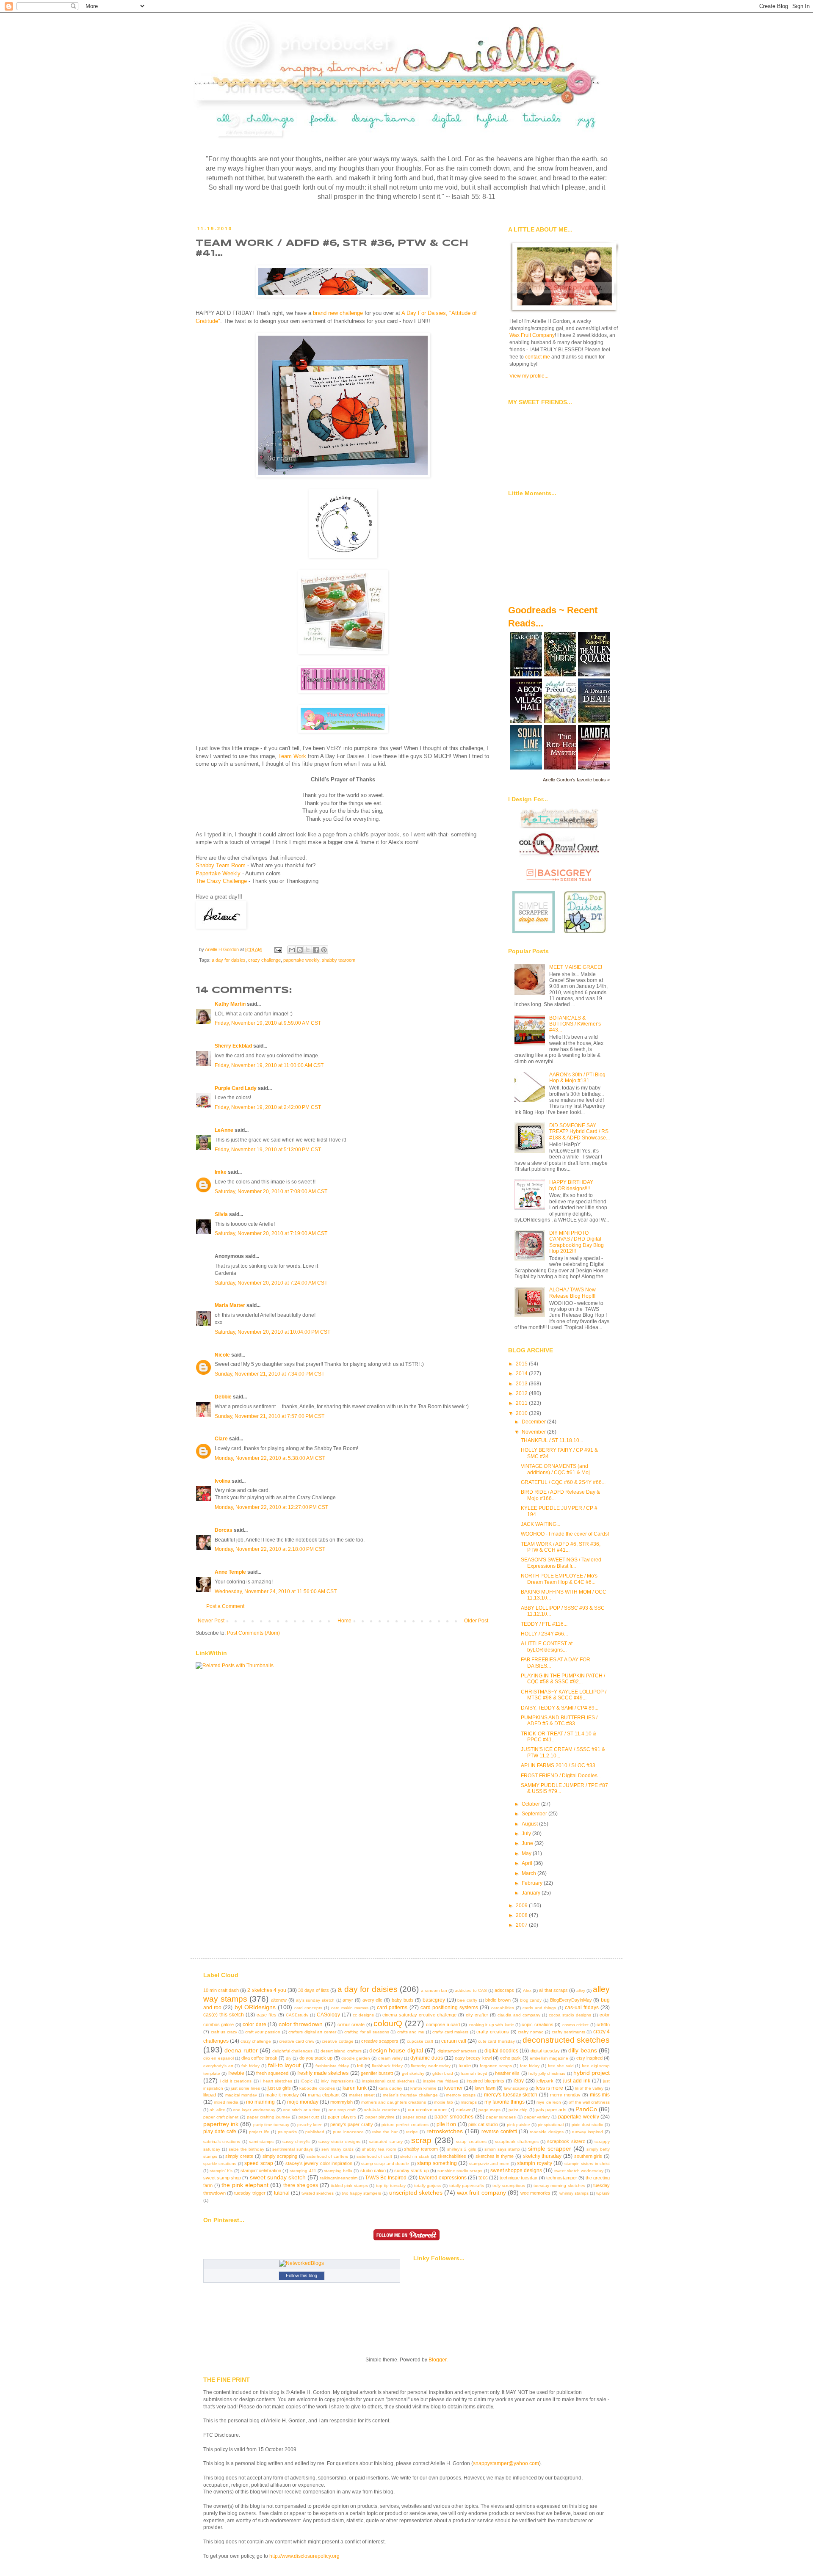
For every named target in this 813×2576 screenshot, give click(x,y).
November (534, 1432)
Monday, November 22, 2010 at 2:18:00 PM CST (270, 1549)
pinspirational (551, 2125)
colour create (351, 2024)
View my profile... (529, 376)
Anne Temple (230, 1572)
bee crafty (467, 2000)
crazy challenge (264, 960)
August (530, 1824)
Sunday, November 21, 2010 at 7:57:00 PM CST (270, 1416)
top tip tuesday (391, 2186)
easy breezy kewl (473, 2058)
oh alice (217, 2110)
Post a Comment (225, 1606)
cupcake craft (420, 2041)
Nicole (222, 1355)
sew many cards (337, 2149)
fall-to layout (285, 2065)
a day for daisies (229, 960)
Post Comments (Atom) (253, 1633)
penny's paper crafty (351, 2124)
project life (259, 2132)
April (528, 1863)
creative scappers (380, 2041)
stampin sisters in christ (587, 2164)
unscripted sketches (416, 2193)
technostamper (562, 2178)
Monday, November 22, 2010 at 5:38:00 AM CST (270, 1458)
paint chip (518, 2110)
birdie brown (498, 2000)
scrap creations (471, 2142)
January (532, 1893)
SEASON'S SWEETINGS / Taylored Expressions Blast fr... (561, 1563)
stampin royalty (534, 2163)
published (315, 2132)
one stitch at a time (302, 2110)
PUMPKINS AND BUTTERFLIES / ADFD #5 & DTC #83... (559, 1721)
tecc (483, 2178)
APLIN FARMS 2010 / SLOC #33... (560, 1765)
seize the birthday (246, 2149)
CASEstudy (297, 2015)
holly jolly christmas (547, 2073)
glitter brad (443, 2073)
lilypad (210, 2095)
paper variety (537, 2117)
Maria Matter (230, 1305)
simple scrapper (550, 2149)
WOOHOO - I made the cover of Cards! (565, 1534)
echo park (510, 2058)
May (527, 1853)
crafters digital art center (312, 2032)
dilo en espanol (218, 2058)
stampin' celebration (261, 2171)
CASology (328, 2015)
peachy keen (310, 2125)
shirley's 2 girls (462, 2149)
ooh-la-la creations (382, 2110)
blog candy (531, 2000)
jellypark (545, 2081)
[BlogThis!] (300, 950)
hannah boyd (474, 2073)
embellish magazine (549, 2058)
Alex (527, 1990)
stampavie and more (489, 2164)
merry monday (565, 2095)
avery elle (373, 2000)
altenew (279, 2000)
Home (344, 1621)
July (527, 1834)
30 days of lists (314, 1990)
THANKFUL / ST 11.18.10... (552, 1440)
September (535, 1814)
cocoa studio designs (570, 2015)
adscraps (504, 1990)
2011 (522, 1403)
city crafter (477, 2015)
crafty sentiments (568, 2032)
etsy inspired (589, 2058)
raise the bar (385, 2132)
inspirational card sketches (388, 2081)
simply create (239, 2156)
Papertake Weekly (218, 873)
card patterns (392, 2008)
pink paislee (518, 2125)
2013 (522, 1384)
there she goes (301, 2185)
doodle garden (356, 2058)
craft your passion (263, 2032)
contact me (538, 357)
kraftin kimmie (423, 2088)
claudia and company (519, 2015)
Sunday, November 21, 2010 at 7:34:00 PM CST (270, 1374)
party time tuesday (271, 2125)
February (533, 1883)
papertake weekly (301, 960)
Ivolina (223, 1481)
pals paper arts (551, 2110)
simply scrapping (280, 2156)
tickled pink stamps (349, 2186)
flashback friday (387, 2066)
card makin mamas (350, 2008)
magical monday (241, 2095)
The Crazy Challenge (221, 881)
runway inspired (588, 2132)
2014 (522, 1373)
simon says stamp (502, 2149)
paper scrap (415, 2117)
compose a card (443, 2024)
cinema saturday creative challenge (419, 2015)
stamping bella (338, 2171)
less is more (549, 2088)
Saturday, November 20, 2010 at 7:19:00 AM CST (271, 1233)
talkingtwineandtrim (339, 2178)
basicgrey (434, 2000)
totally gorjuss (428, 2186)
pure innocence (348, 2132)
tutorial (282, 2193)
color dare (254, 2024)
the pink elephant (245, 2185)
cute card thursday (496, 2041)
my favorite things (505, 2102)
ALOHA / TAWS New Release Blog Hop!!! (572, 1293)
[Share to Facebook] (316, 950)
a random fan (434, 1990)
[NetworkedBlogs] (301, 2263)
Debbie (223, 1397)
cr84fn (603, 2024)
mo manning (260, 2102)
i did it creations (236, 2081)
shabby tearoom (339, 960)
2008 (522, 1915)
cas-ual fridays (582, 2008)
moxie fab (444, 2102)
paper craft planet (221, 2117)
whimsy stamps (574, 2193)
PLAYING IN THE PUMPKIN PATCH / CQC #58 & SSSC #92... (563, 1679)
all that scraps (553, 1990)
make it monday (282, 2095)
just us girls (279, 2088)
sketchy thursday (542, 2156)
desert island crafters (341, 2051)
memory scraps (461, 2095)
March (530, 1873)
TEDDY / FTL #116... (544, 1624)
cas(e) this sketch (224, 2015)
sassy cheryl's (296, 2142)
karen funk (355, 2088)
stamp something (437, 2163)
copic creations (537, 2024)
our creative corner (428, 2110)
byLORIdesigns (255, 2007)
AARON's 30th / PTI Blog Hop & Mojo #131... (577, 1078)
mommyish (342, 2102)
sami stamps (261, 2142)
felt (360, 2066)
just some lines (245, 2088)
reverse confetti (499, 2132)
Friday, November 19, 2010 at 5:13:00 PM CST (268, 1150)
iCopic (307, 2081)
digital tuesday (545, 2051)
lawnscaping (516, 2088)
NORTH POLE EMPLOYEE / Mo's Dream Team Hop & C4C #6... (559, 1579)
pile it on (446, 2124)
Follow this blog (301, 2275)
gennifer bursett (377, 2073)
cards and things (539, 2008)
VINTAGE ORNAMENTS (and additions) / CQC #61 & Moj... (557, 1469)
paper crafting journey (268, 2117)
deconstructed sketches (566, 2040)
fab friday (251, 2066)
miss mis (600, 2095)
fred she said (561, 2066)
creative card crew (297, 2041)
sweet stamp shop (222, 2178)
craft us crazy (224, 2032)
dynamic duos (426, 2058)
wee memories (535, 2193)
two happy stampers (361, 2193)
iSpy (519, 2081)
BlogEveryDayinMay (571, 2000)
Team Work (292, 756)
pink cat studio (483, 2124)
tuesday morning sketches (559, 2186)
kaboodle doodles (317, 2088)
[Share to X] (308, 950)
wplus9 (603, 2193)
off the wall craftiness (589, 2102)
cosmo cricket (575, 2025)
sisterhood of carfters (327, 2156)
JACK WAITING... (541, 1524)
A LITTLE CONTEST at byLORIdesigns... (547, 1647)
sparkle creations (220, 2164)
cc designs (363, 2015)
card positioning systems (449, 2008)
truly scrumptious (509, 2186)
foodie (465, 2066)
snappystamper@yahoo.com (506, 2463)
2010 (522, 1413)
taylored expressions (443, 2178)
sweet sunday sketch (278, 2177)
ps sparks (287, 2132)
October (531, 1804)
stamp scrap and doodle (385, 2164)
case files (267, 2015)
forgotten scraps (496, 2066)
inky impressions (337, 2081)
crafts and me (411, 2032)
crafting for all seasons (367, 2032)
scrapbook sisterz (566, 2141)
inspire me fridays (440, 2081)
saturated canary (386, 2142)
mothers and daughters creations (394, 2102)
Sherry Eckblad (233, 1046)
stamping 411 (303, 2171)
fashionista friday (332, 2066)
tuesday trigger (250, 2193)
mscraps (469, 2102)
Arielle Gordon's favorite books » (576, 780)
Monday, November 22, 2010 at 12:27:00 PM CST (271, 1507)
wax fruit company (481, 2193)
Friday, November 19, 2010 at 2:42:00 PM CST (268, 1107)
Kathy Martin (230, 1004)
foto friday (530, 2066)
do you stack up (316, 2058)
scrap (421, 2140)
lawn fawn (485, 2088)
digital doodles (501, 2051)
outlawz (463, 2110)
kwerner (454, 2088)
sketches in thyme (495, 2156)
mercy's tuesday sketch (511, 2095)
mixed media (226, 2102)
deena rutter (241, 2050)
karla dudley (390, 2088)
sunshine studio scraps (460, 2171)
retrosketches (445, 2131)
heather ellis (507, 2073)
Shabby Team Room (221, 865)
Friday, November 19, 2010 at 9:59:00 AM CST (268, 1023)
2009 (522, 1906)
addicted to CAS (471, 1990)
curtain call (454, 2041)
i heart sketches (276, 2081)
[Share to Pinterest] (324, 950)
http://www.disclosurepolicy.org (304, 2556)
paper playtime (380, 2117)
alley (581, 1990)
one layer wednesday (254, 2110)
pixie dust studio (588, 2125)
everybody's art (218, 2066)
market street (362, 2095)
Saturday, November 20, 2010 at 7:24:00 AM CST (271, 1283)
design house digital (396, 2050)
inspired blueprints (485, 2081)
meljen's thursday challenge (410, 2095)
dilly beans (582, 2050)
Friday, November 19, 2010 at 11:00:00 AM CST (269, 1065)
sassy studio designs (339, 2142)
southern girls (588, 2156)
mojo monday (303, 2102)
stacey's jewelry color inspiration (319, 2163)
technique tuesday (518, 2178)
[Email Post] (278, 949)
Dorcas (224, 1530)
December (534, 1422)
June (528, 1843)
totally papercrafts (467, 2186)
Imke (221, 1172)
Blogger (437, 2360)
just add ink (577, 2081)
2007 (522, 1925)
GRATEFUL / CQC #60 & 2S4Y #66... (563, 1482)
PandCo (586, 2109)
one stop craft (342, 2110)
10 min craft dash (221, 1990)
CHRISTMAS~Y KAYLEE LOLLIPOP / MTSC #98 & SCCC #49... (564, 1695)
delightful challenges (292, 2051)
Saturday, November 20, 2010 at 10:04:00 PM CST (272, 1332)
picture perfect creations (405, 2125)
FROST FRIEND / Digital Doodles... (561, 1776)
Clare (221, 1439)
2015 (522, 1364)
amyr (348, 2000)
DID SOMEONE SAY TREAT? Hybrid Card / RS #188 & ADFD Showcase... (579, 1132)
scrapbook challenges (517, 2142)
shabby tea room (379, 2149)
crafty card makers (450, 2032)
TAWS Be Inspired (386, 2178)
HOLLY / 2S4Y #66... (544, 1634)
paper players (342, 2117)
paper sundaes (501, 2117)
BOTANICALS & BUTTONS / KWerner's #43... (575, 1024)
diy (289, 2058)
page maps (489, 2110)
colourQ (388, 2023)
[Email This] (292, 950)
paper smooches (454, 2117)
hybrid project (592, 2073)
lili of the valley (589, 2088)
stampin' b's (221, 2171)
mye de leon (549, 2102)
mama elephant (324, 2095)
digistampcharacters (457, 2051)
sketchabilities (452, 2156)
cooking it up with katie (491, 2025)
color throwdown (301, 2024)
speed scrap (259, 2163)
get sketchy (413, 2073)
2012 (522, 1393)
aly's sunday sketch (315, 2000)
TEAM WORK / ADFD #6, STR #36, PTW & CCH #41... (561, 1547)
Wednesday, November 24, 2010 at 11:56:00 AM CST (276, 1591)
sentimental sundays (293, 2149)
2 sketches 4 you (267, 1990)
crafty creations (493, 2032)
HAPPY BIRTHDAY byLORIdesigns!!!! (571, 1185)
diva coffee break (259, 2058)
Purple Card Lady (236, 1088)
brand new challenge (338, 313)
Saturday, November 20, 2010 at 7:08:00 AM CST (271, 1191)
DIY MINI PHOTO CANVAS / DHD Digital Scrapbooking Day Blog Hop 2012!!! (577, 1242)
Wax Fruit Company (532, 335)
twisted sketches (318, 2193)
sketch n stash (415, 2156)
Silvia (221, 1214)
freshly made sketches (323, 2073)
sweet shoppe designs (516, 2171)
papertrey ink (221, 2124)
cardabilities (503, 2008)
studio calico (373, 2171)
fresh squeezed (272, 2073)
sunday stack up (411, 2171)
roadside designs (547, 2132)
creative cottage (337, 2041)
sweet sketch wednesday (579, 2171)
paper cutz (309, 2117)
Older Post (476, 1621)
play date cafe (220, 2132)
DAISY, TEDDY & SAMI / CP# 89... (560, 1708)
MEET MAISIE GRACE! (576, 967)
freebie (236, 2073)
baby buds (403, 2000)
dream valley (390, 2058)
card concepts (308, 2008)
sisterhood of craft (374, 2156)
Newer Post (211, 1621)
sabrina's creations (222, 2142)
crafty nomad (531, 2032)
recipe (412, 2132)
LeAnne (224, 1130)
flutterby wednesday (431, 2066)
